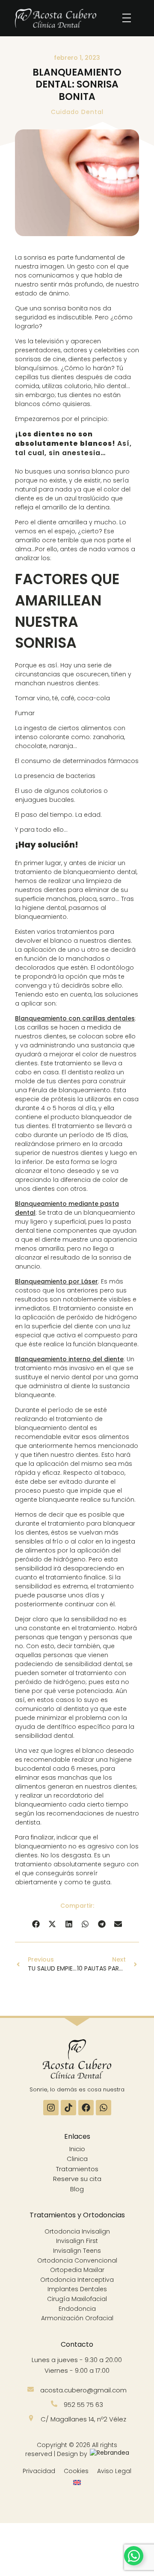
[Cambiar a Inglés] (77, 2483)
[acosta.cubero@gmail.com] (31, 2389)
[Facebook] (86, 2108)
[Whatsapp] (104, 2108)
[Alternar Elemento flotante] (134, 2556)
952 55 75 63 (83, 2405)
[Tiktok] (68, 2108)
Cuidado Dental (77, 112)
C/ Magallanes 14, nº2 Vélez (83, 2419)
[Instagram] (51, 2108)
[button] (36, 1924)
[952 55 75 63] (54, 2404)
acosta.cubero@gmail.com (83, 2390)
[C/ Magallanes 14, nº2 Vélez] (31, 2418)
